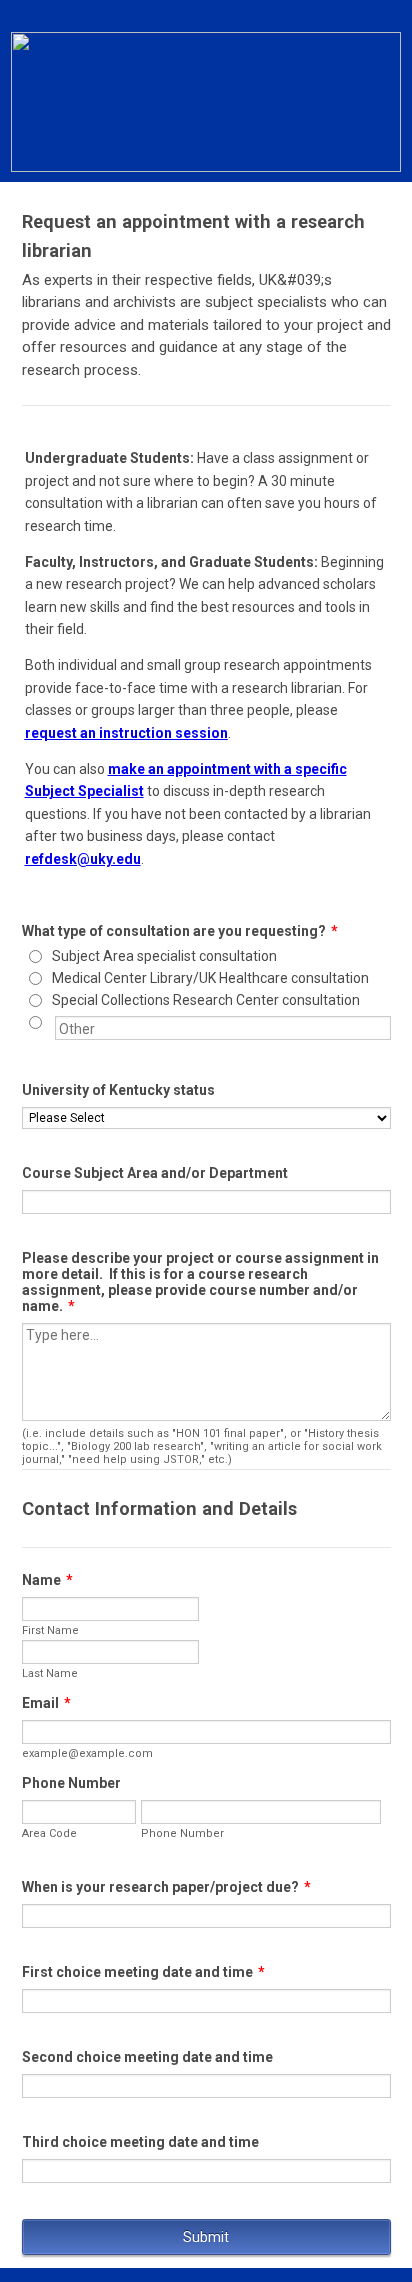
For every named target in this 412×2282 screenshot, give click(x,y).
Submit (206, 2237)
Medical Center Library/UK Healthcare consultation (210, 978)
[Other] (53, 1022)
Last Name (50, 1673)
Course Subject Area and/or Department (155, 1173)
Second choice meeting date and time (147, 2057)
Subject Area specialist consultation (164, 956)
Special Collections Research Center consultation (206, 1000)
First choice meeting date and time (143, 1972)
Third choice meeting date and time (140, 2142)
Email (46, 1703)
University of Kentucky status (118, 1090)
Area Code (49, 1833)
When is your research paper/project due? (166, 1887)
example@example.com (87, 1753)
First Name (50, 1630)
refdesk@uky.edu (83, 859)
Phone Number (71, 1783)
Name (47, 1580)
